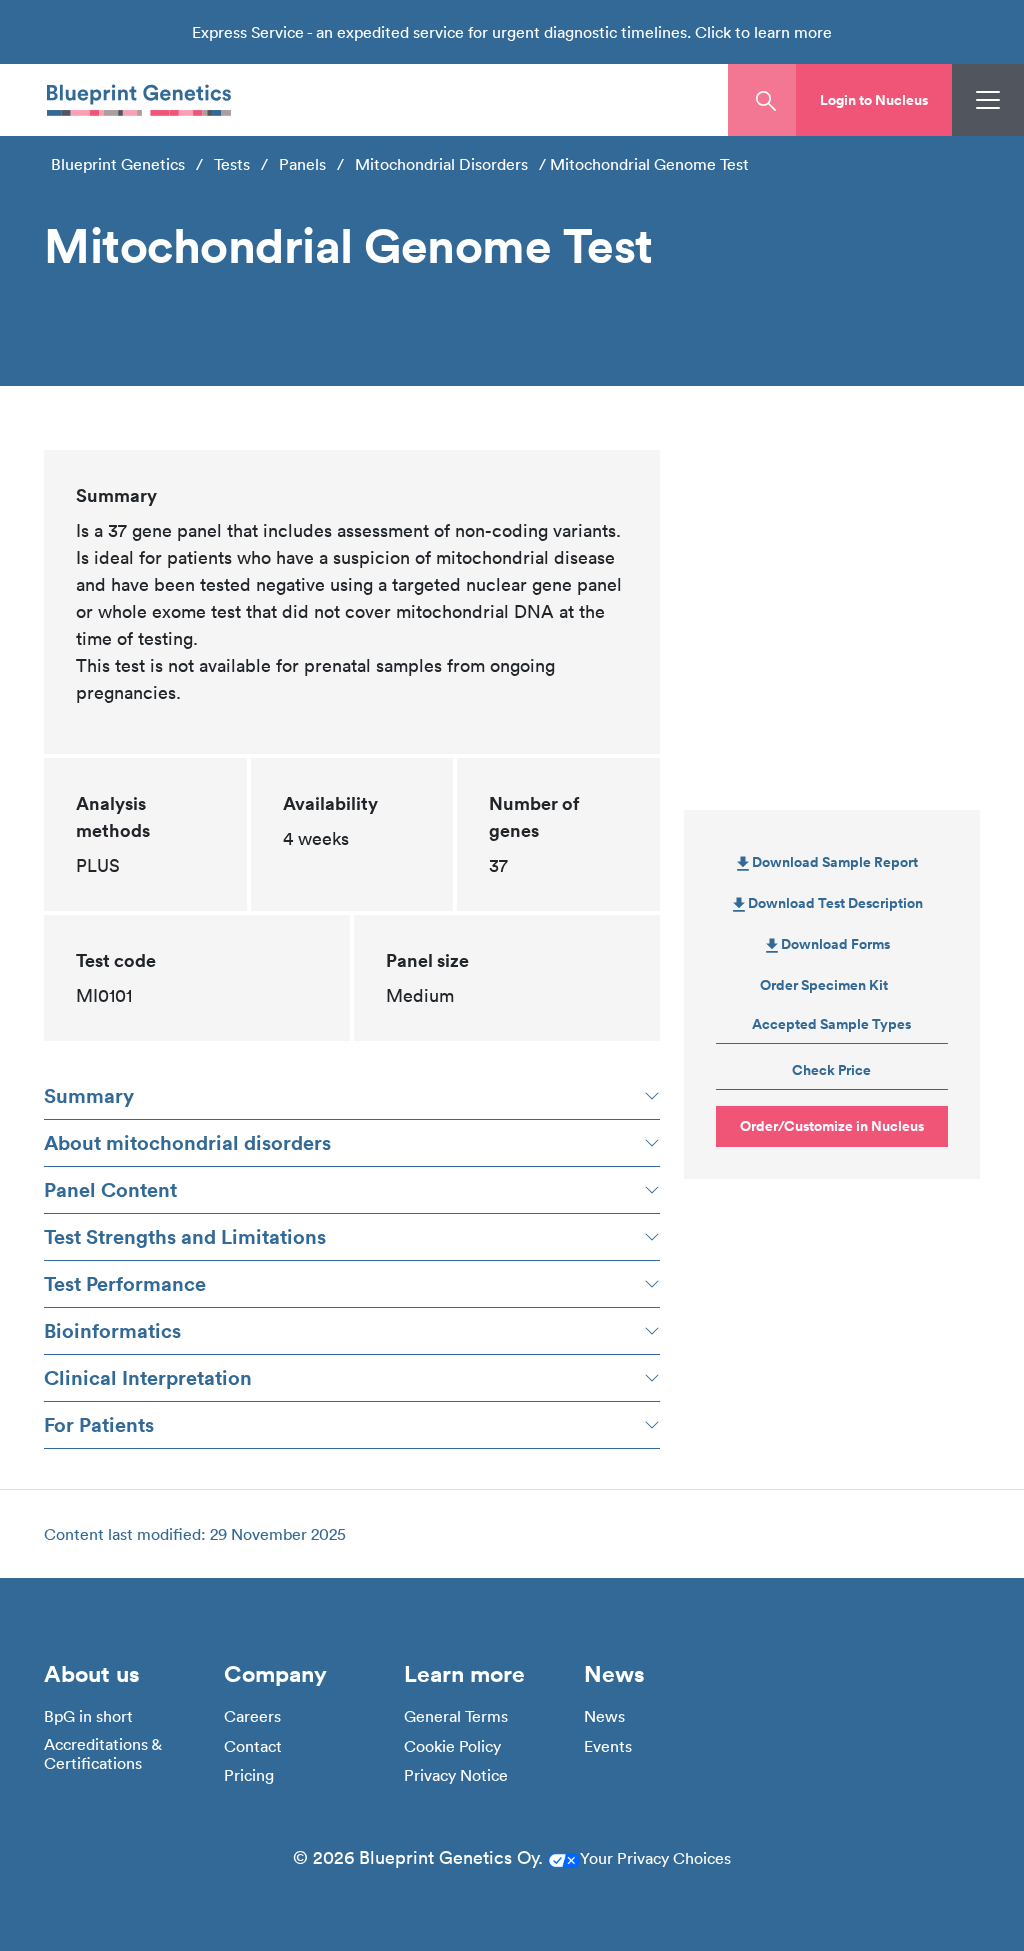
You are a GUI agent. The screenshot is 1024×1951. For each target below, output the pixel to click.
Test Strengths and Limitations (185, 1236)
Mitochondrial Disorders (441, 164)
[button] (874, 100)
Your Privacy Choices (655, 1858)
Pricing (249, 1775)
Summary (89, 1095)
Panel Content (110, 1189)
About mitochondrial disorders (187, 1142)
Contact (253, 1746)
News (604, 1716)
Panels (302, 164)
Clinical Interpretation (148, 1377)
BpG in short (88, 1716)
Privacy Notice (456, 1775)
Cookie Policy (452, 1746)
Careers (252, 1716)
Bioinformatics (112, 1330)
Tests (232, 164)
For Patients (99, 1424)
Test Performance (125, 1283)
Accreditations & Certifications (102, 1754)
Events (608, 1746)
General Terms (456, 1716)
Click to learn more (763, 32)
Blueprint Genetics (118, 164)
